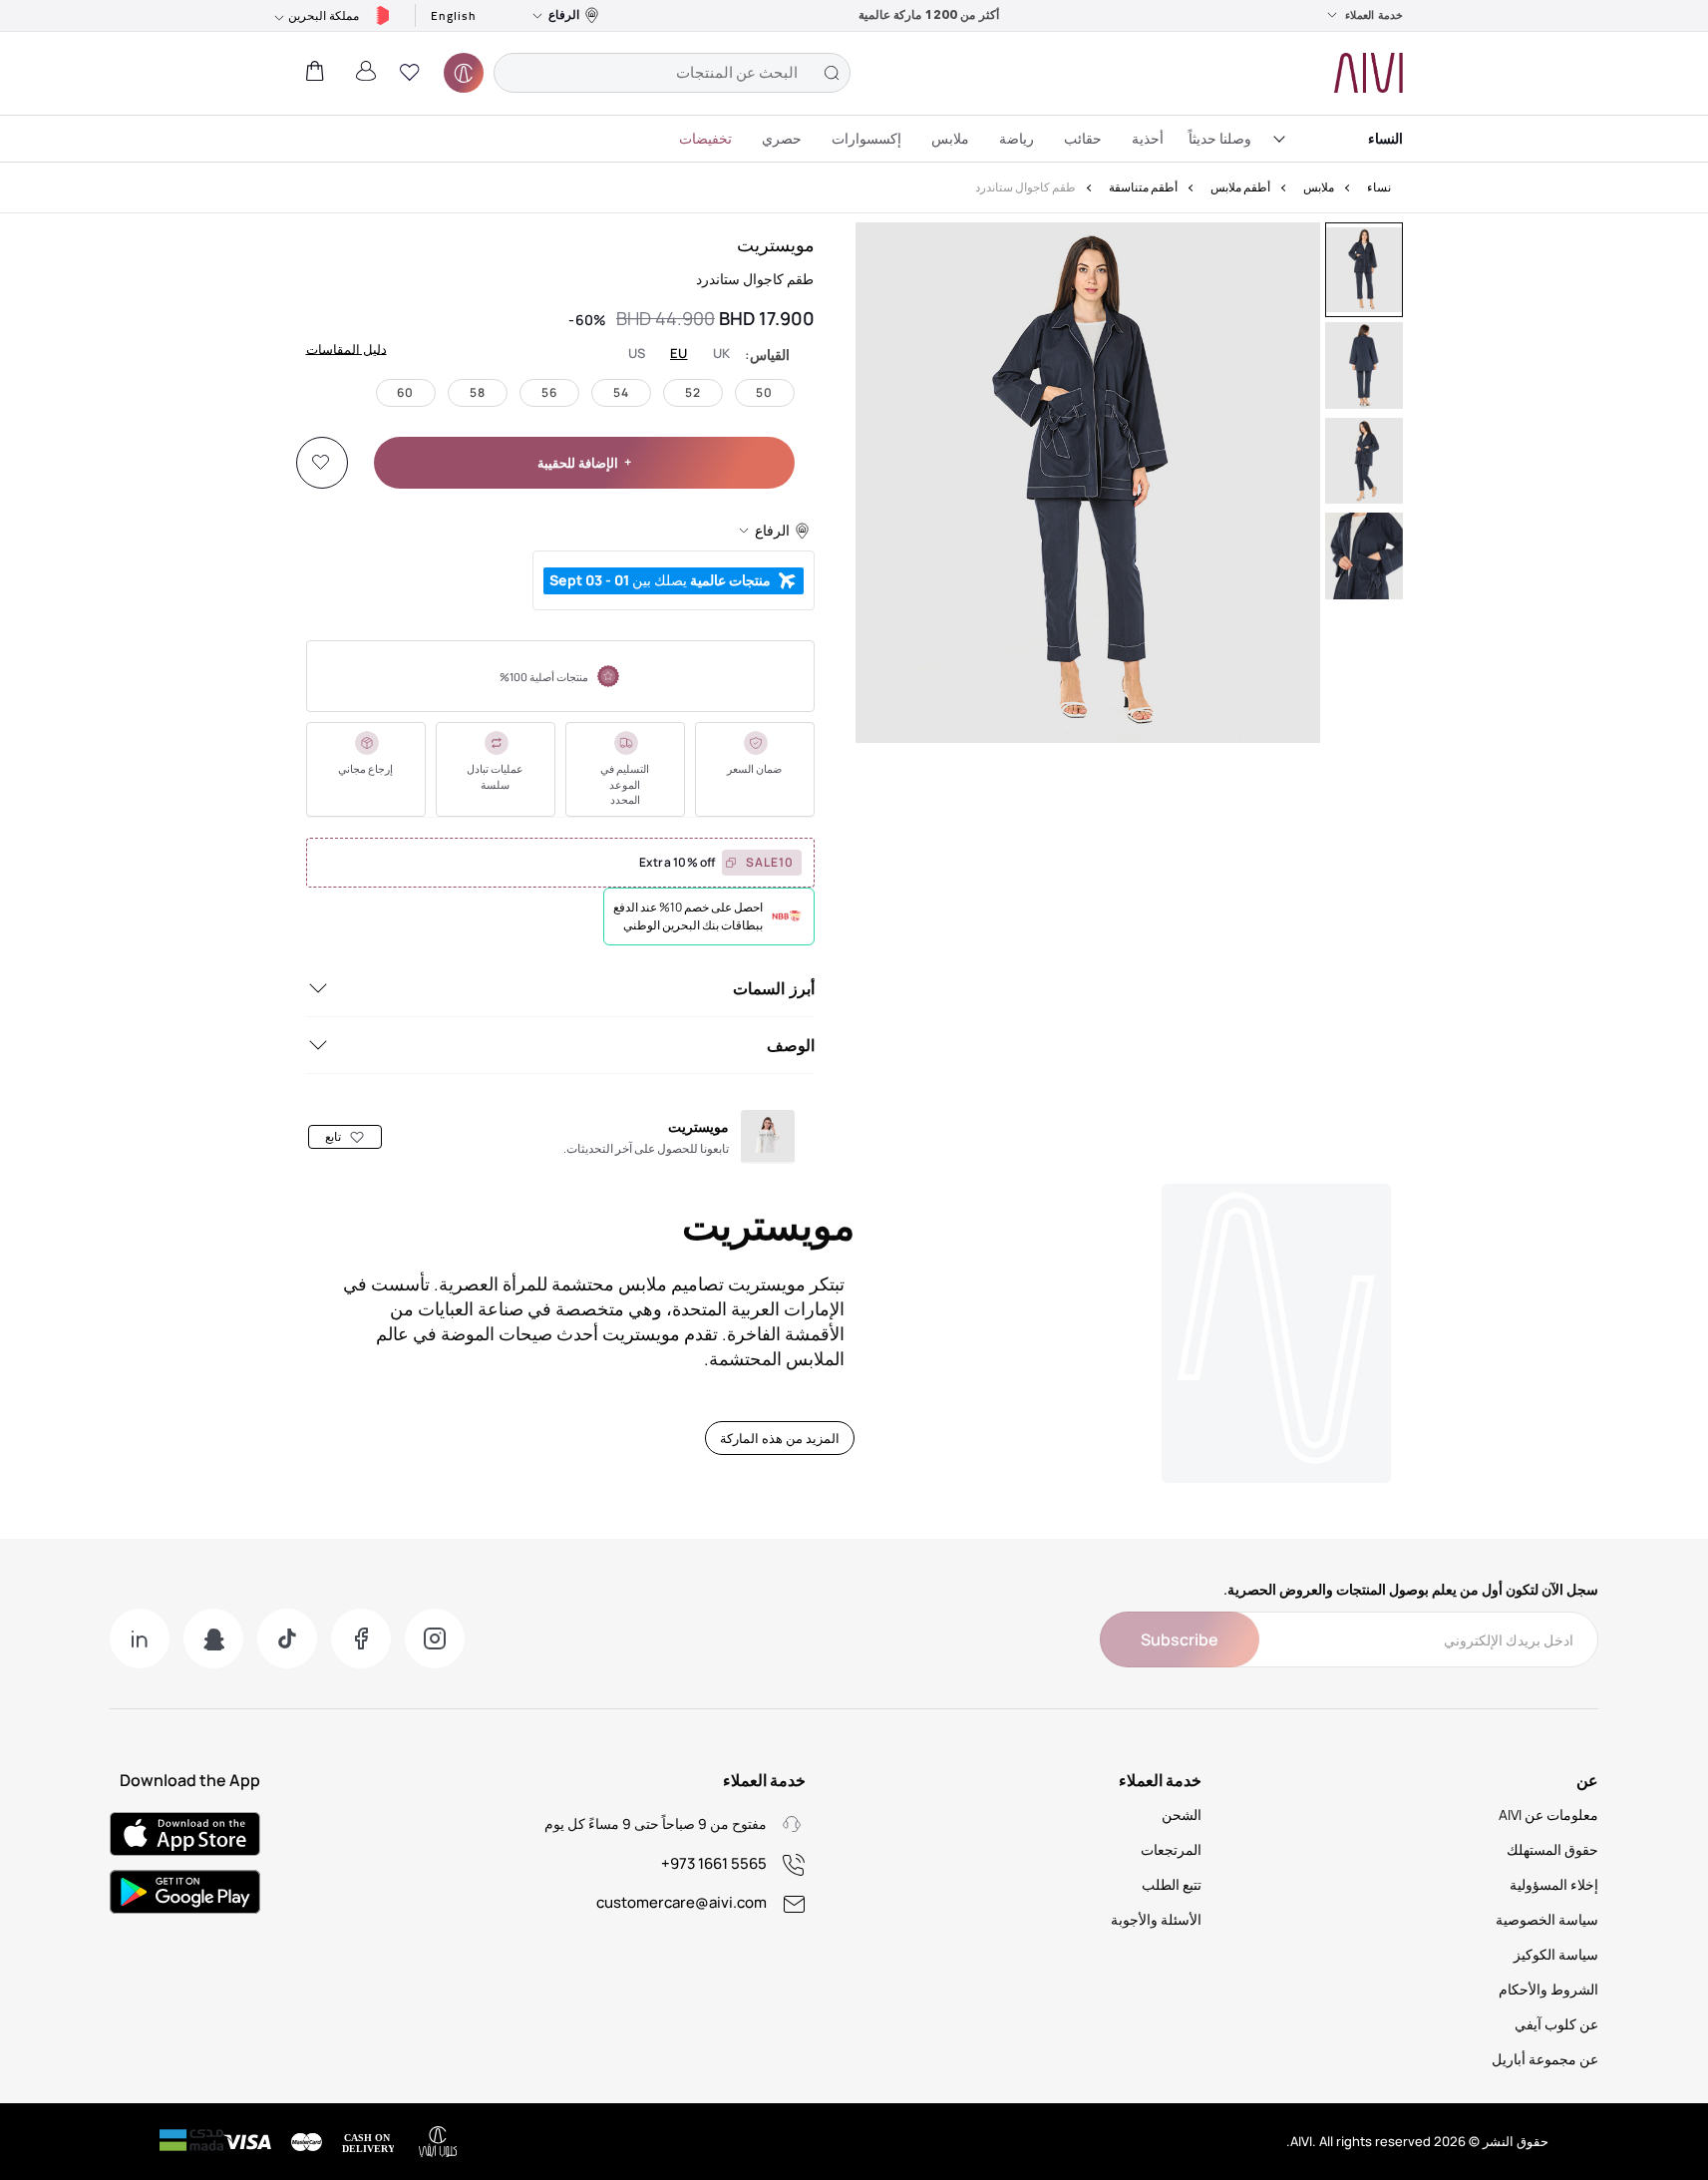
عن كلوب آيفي (1556, 2024)
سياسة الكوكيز (1556, 1954)
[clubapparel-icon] (464, 73)
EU (679, 354)
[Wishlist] (321, 463)
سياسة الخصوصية (1547, 1919)
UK (722, 354)
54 (621, 392)
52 (693, 392)
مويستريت (776, 244)
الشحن (1182, 1815)
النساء (1385, 138)
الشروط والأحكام (1548, 1989)
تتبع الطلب (1172, 1884)
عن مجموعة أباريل (1545, 2059)
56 (549, 392)
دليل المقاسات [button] (346, 348)
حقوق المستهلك (1552, 1849)
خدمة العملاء (1374, 15)
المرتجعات (1171, 1849)
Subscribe (1180, 1639)
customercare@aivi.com (682, 1902)
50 (764, 392)
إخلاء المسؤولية (1554, 1884)
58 (478, 392)
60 (405, 392)
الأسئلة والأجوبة (1156, 1919)
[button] (410, 73)
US (637, 354)
